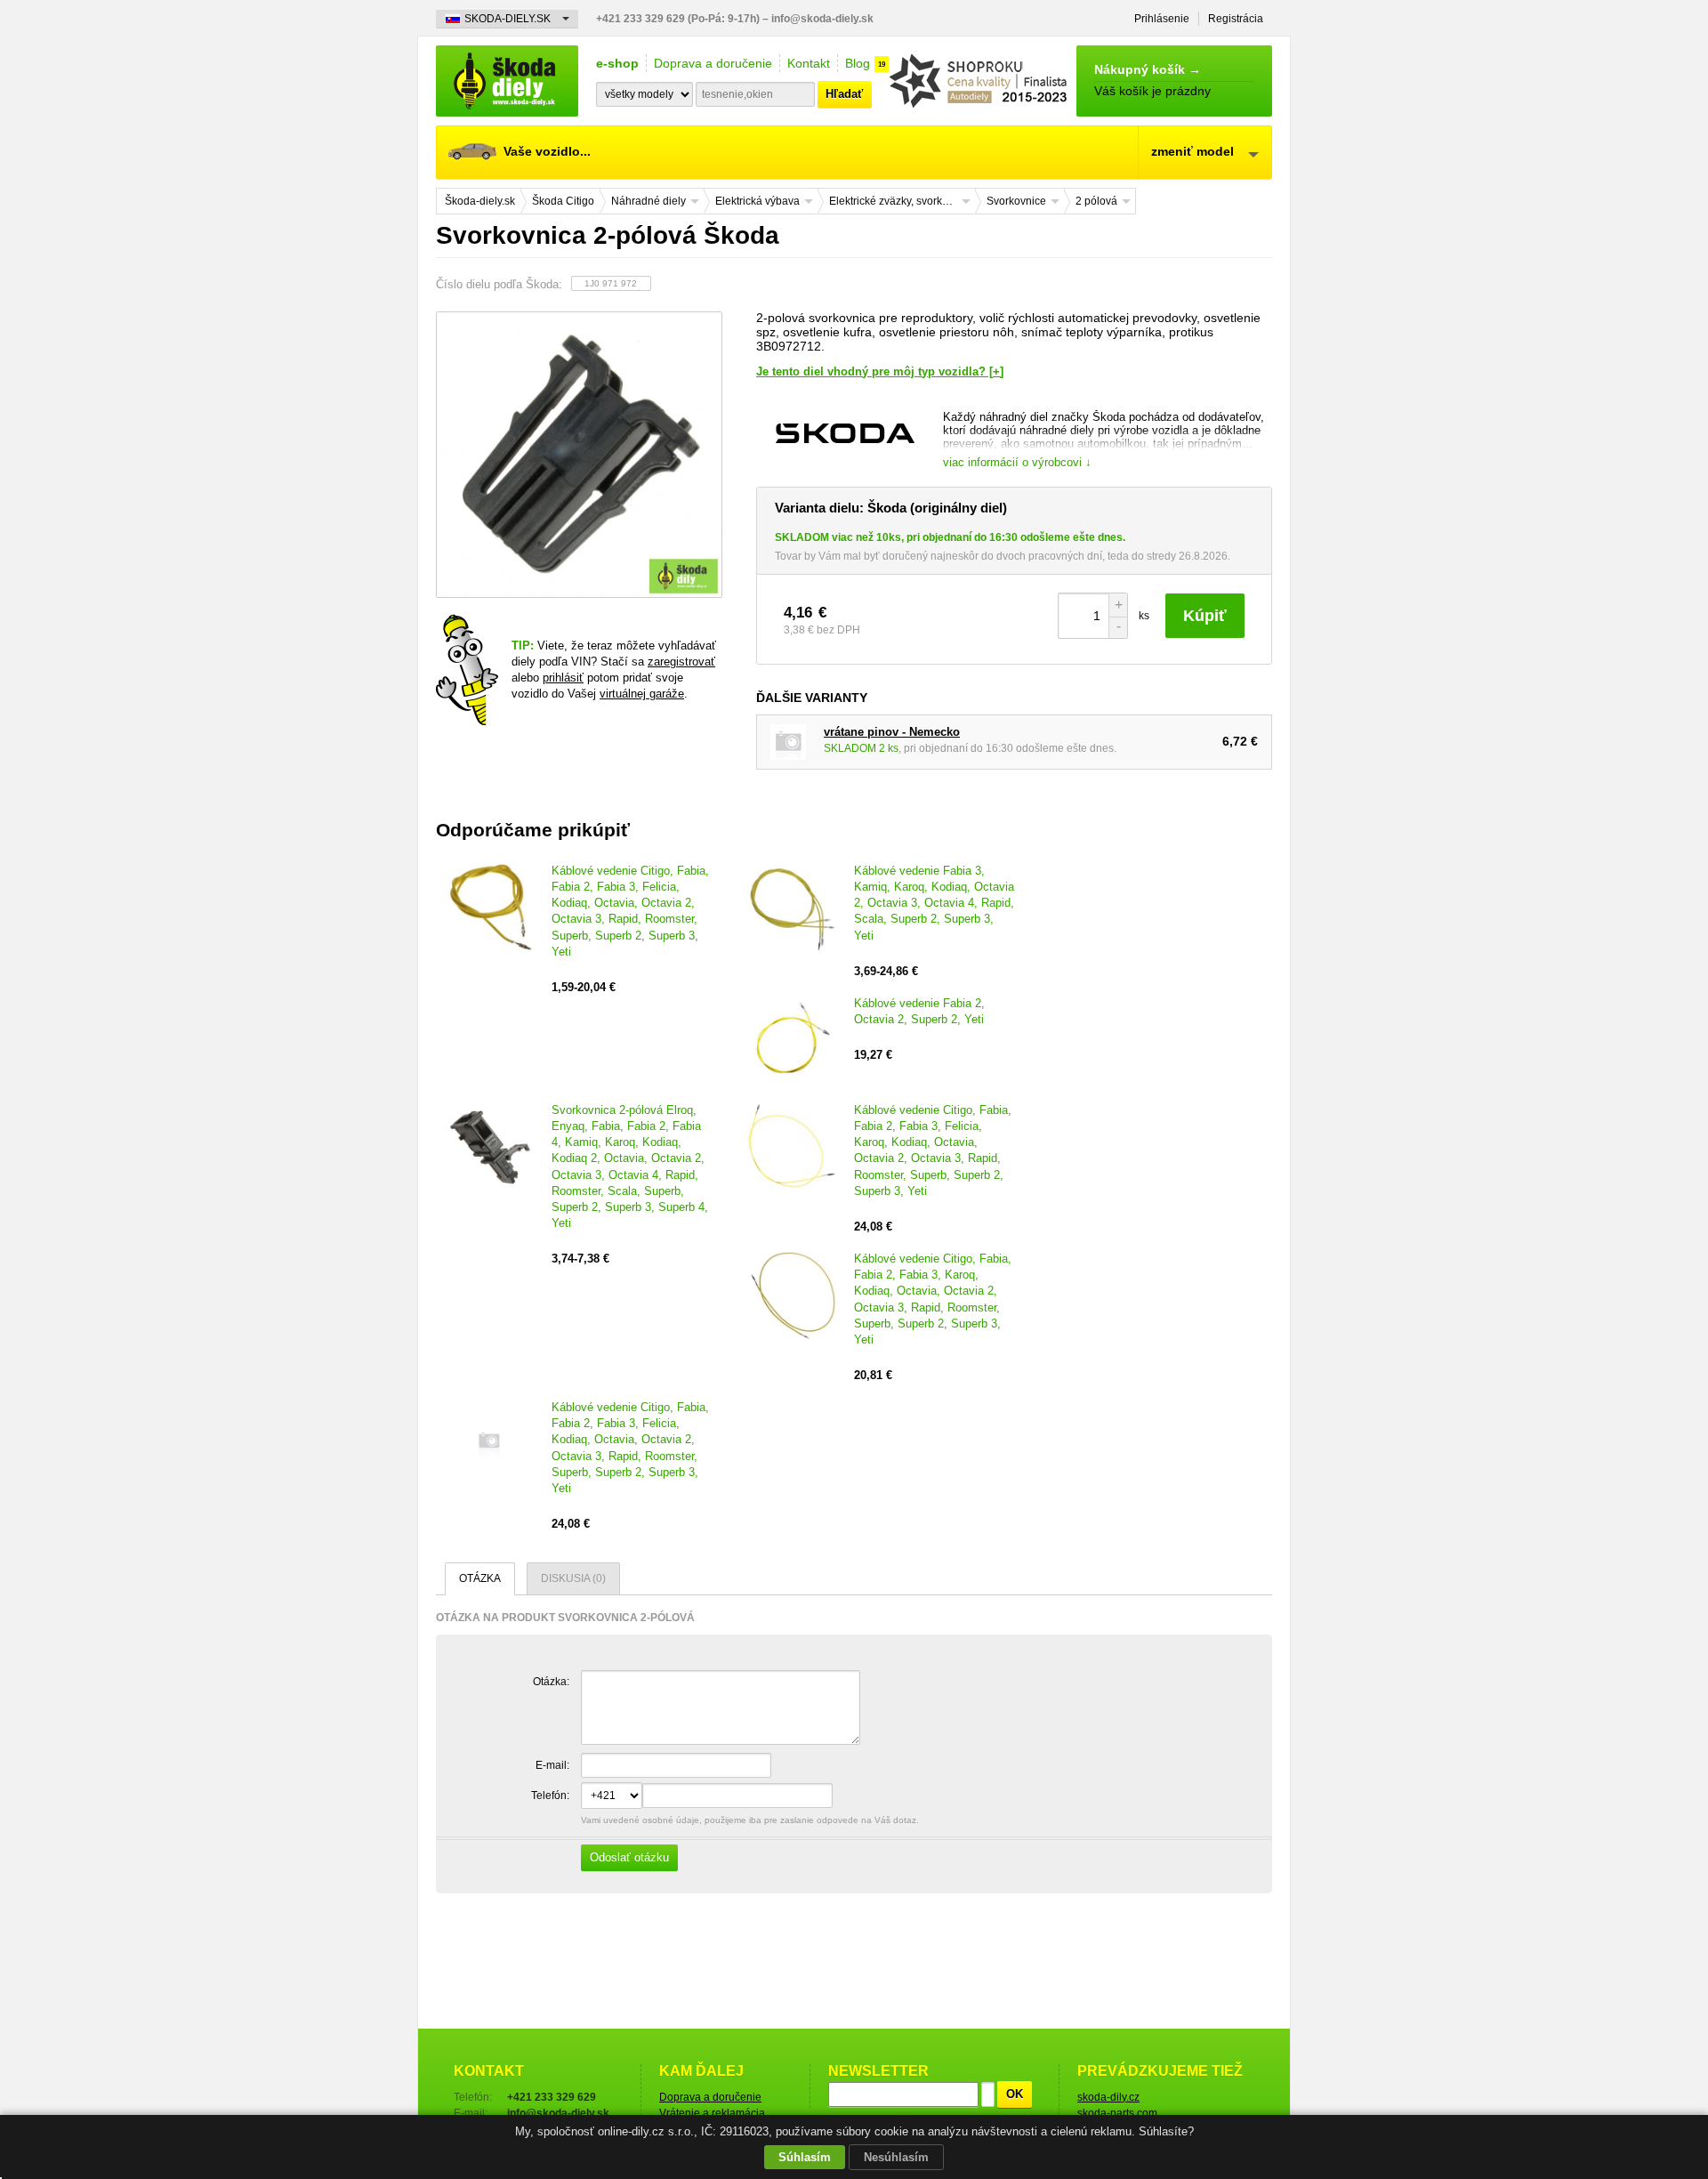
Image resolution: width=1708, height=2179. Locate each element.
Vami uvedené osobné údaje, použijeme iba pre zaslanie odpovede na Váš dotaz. (749, 1840)
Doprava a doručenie (713, 63)
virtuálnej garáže (642, 694)
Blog (858, 63)
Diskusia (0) (573, 1578)
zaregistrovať (681, 662)
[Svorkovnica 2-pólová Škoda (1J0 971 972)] (578, 455)
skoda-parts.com (1117, 2113)
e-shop (617, 63)
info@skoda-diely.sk (822, 19)
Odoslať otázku (629, 1857)
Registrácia (1236, 19)
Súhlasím (805, 2157)
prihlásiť (563, 678)
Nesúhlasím (896, 2157)
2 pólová (1096, 201)
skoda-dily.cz (1108, 2097)
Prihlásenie (1162, 19)
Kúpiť (1205, 616)
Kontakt (809, 63)
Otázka (480, 1578)
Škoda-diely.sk (507, 81)
